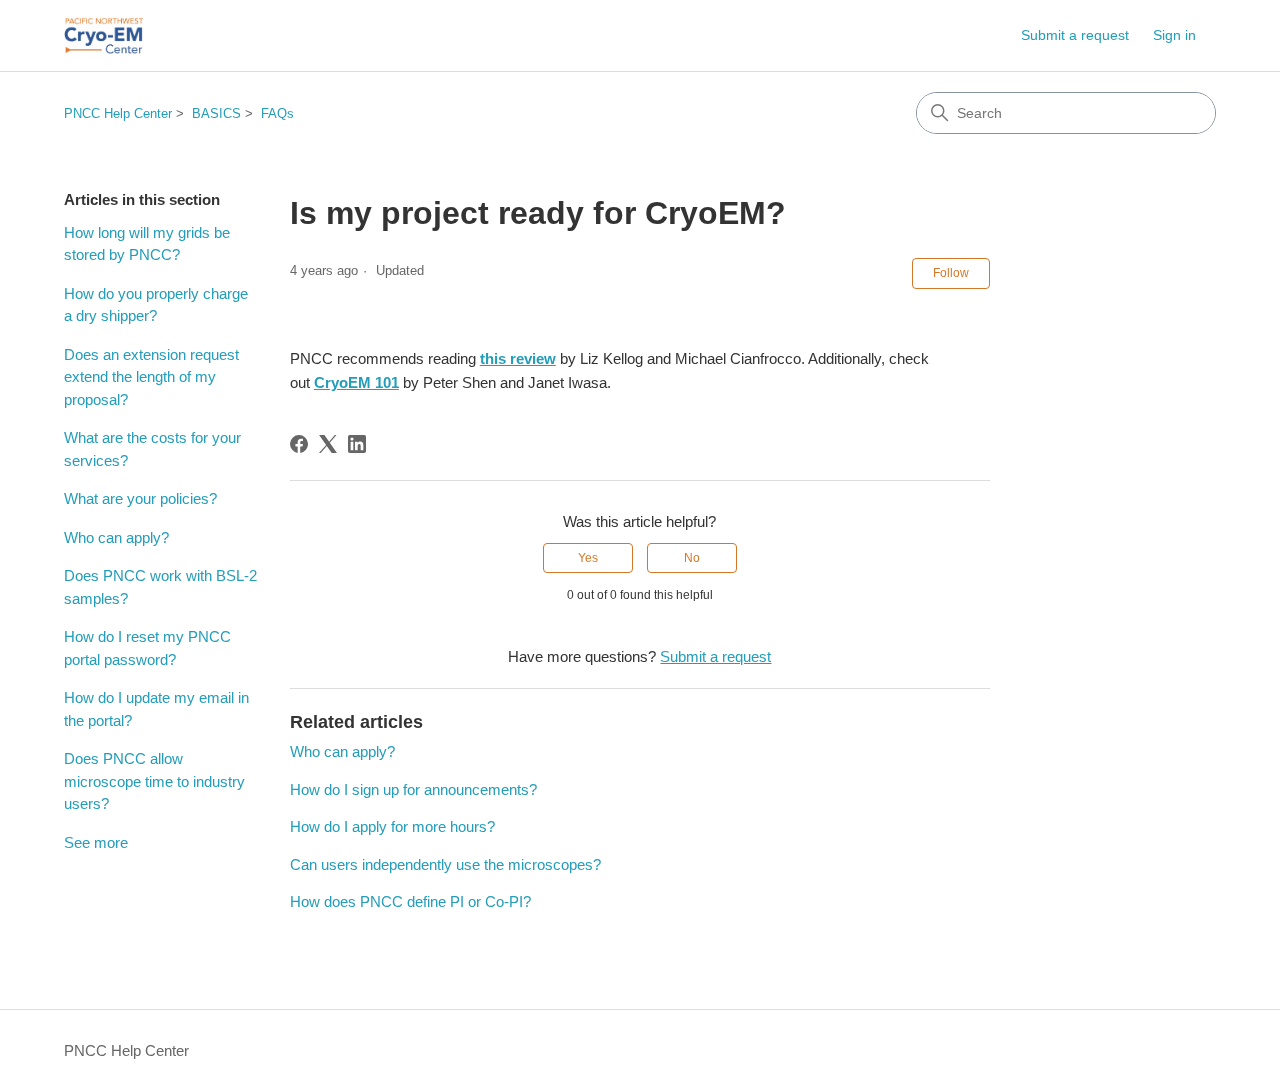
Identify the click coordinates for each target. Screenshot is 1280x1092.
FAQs (277, 113)
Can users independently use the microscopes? (445, 864)
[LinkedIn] (357, 444)
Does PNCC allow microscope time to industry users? (154, 781)
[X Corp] (328, 444)
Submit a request (1075, 35)
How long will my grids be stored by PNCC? (147, 244)
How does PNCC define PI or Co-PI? (410, 901)
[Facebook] (299, 444)
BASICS (216, 113)
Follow (951, 273)
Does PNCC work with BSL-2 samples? (160, 587)
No (692, 558)
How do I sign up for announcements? (413, 789)
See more (96, 842)
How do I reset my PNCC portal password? (147, 648)
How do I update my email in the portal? (156, 709)
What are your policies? (140, 498)
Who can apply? (116, 537)
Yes (588, 558)
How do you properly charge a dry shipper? (156, 305)
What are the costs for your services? (152, 449)
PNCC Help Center (118, 113)
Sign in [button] (1174, 35)
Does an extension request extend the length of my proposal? (151, 377)
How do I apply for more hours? (392, 826)
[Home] (103, 35)
